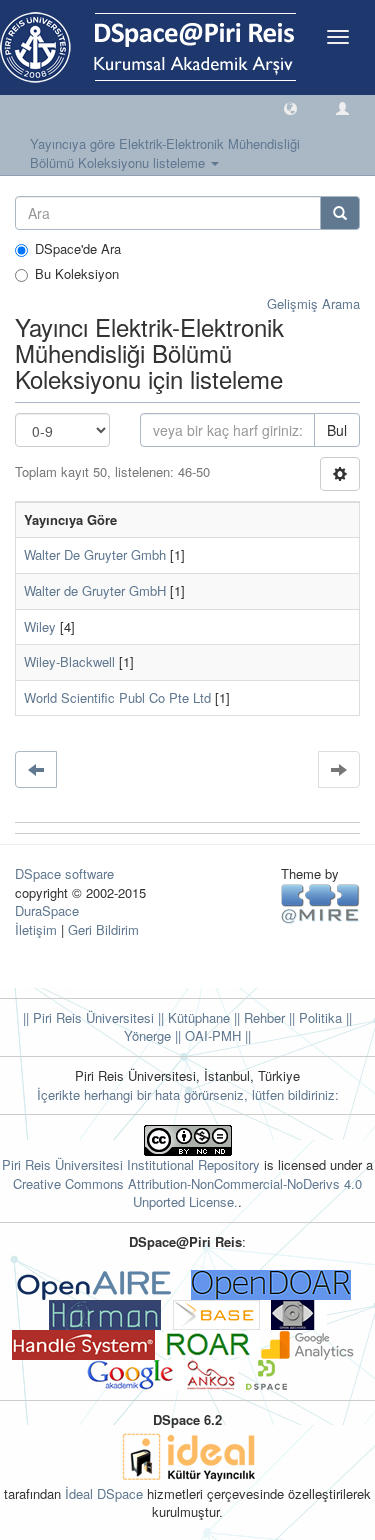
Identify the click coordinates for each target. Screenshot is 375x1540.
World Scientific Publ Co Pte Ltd (117, 697)
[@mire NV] (320, 902)
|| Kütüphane (192, 1017)
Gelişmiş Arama (313, 303)
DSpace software (64, 873)
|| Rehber (257, 1017)
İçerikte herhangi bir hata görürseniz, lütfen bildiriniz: (188, 1094)
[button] (290, 107)
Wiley (40, 626)
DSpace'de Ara (78, 249)
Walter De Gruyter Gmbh (95, 554)
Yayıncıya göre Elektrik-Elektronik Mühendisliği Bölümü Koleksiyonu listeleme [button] (165, 153)
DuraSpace (47, 910)
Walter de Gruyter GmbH (95, 590)
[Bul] (340, 213)
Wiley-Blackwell (69, 661)
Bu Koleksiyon (77, 274)
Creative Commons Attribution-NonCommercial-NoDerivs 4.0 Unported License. (187, 1193)
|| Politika (313, 1017)
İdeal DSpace (104, 1493)
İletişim (36, 929)
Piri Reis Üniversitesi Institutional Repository (131, 1164)
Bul (337, 430)
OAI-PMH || (216, 1035)
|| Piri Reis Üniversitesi (88, 1017)
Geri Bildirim (103, 929)
